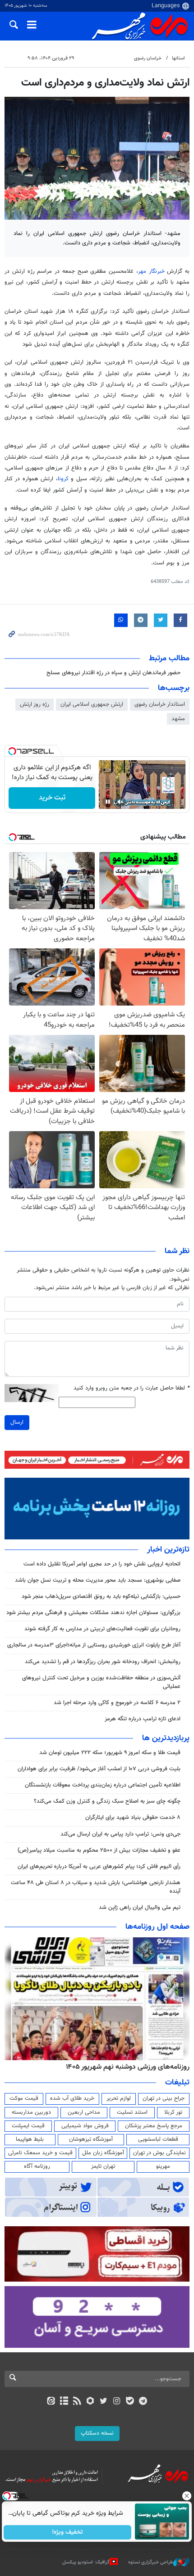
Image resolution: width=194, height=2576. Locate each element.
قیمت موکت (24, 2098)
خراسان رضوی (148, 58)
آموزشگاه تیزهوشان (91, 2139)
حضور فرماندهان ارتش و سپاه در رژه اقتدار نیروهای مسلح (113, 673)
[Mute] (120, 802)
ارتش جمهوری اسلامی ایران (92, 704)
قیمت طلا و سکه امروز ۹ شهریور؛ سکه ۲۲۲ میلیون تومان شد (110, 1753)
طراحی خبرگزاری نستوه (151, 2562)
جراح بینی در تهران (164, 2098)
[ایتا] (51, 2402)
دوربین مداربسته (31, 2112)
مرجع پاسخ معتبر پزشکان (154, 2126)
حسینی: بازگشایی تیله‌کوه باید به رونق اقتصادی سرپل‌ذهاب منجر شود (101, 1597)
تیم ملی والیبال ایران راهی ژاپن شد (140, 1908)
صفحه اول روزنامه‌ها (157, 1927)
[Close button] (187, 2496)
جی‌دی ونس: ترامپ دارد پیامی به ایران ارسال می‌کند (120, 1834)
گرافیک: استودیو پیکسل (86, 2562)
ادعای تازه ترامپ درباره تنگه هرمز (143, 1719)
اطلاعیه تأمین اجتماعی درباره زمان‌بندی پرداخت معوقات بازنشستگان (103, 1785)
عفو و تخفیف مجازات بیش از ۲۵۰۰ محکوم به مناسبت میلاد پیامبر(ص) (99, 1850)
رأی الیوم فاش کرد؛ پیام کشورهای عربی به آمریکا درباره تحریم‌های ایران (99, 1867)
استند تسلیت (132, 2112)
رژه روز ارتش (35, 704)
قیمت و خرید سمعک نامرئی (40, 2153)
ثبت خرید (52, 798)
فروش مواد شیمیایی (85, 2126)
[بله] (130, 2402)
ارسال (17, 1422)
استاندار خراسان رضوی (160, 704)
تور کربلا (173, 2112)
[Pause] (108, 802)
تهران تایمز (103, 2166)
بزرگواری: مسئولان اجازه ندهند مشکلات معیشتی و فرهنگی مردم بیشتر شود (93, 1613)
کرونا (64, 479)
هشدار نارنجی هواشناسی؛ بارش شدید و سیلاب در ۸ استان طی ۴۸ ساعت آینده (96, 1887)
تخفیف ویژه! (68, 2532)
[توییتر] (104, 2402)
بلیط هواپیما (30, 2139)
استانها (178, 58)
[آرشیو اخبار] (64, 2402)
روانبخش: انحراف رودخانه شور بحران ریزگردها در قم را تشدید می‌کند (103, 1662)
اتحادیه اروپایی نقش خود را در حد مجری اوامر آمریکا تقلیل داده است (102, 1564)
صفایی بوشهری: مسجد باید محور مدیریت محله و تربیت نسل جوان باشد (98, 1580)
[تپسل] (12, 751)
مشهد (178, 719)
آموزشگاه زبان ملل (103, 2153)
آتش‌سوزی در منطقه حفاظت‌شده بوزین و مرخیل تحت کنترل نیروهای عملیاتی (101, 1682)
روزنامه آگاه (37, 2166)
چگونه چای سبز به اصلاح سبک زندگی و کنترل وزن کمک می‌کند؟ (107, 1801)
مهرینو (163, 2166)
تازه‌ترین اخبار (168, 1550)
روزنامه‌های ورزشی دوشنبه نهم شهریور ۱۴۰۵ (128, 2067)
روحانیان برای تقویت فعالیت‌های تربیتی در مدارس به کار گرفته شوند (102, 1629)
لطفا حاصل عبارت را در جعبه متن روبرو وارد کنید (132, 1388)
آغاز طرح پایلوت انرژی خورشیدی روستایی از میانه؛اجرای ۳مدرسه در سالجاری (94, 1645)
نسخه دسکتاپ (97, 2433)
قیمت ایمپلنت (28, 2126)
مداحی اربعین (84, 2112)
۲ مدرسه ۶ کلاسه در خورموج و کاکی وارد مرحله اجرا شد (117, 1703)
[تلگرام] (143, 2402)
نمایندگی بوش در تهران (159, 2153)
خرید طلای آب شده (72, 2098)
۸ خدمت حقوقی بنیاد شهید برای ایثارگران (133, 1818)
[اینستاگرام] (117, 2402)
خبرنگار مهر (153, 271)
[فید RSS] (77, 2402)
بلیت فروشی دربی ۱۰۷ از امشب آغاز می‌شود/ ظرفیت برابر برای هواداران (99, 1769)
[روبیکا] (90, 2402)
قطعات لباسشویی (158, 2139)
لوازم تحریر (119, 2098)
